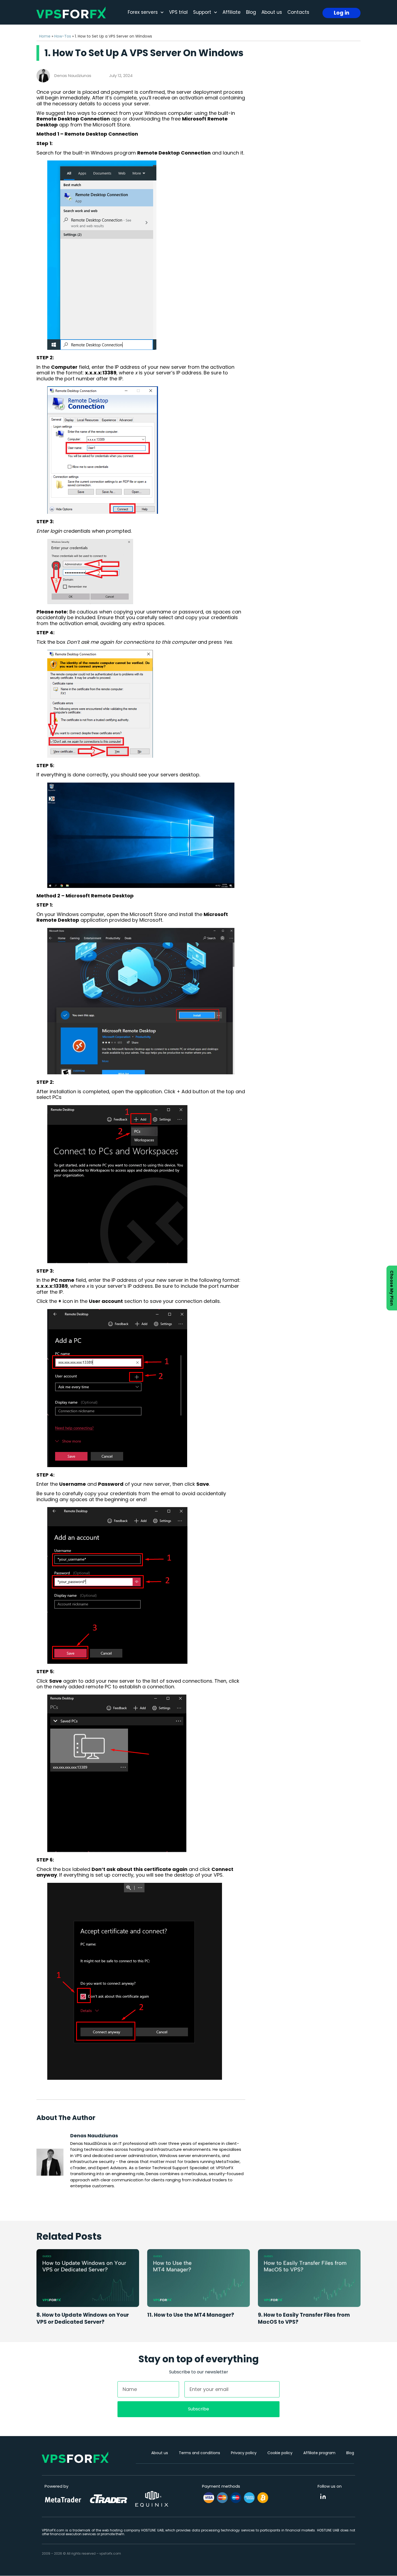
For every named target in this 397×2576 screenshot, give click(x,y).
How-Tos (63, 36)
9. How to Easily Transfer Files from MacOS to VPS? (304, 2319)
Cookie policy (280, 2453)
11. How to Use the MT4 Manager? (191, 2315)
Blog (251, 12)
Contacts (298, 12)
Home (45, 36)
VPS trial (178, 12)
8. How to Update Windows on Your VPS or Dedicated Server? (83, 2319)
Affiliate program (319, 2453)
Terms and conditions (199, 2453)
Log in (342, 13)
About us (272, 12)
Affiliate (232, 12)
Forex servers (143, 12)
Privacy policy (244, 2453)
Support (202, 12)
